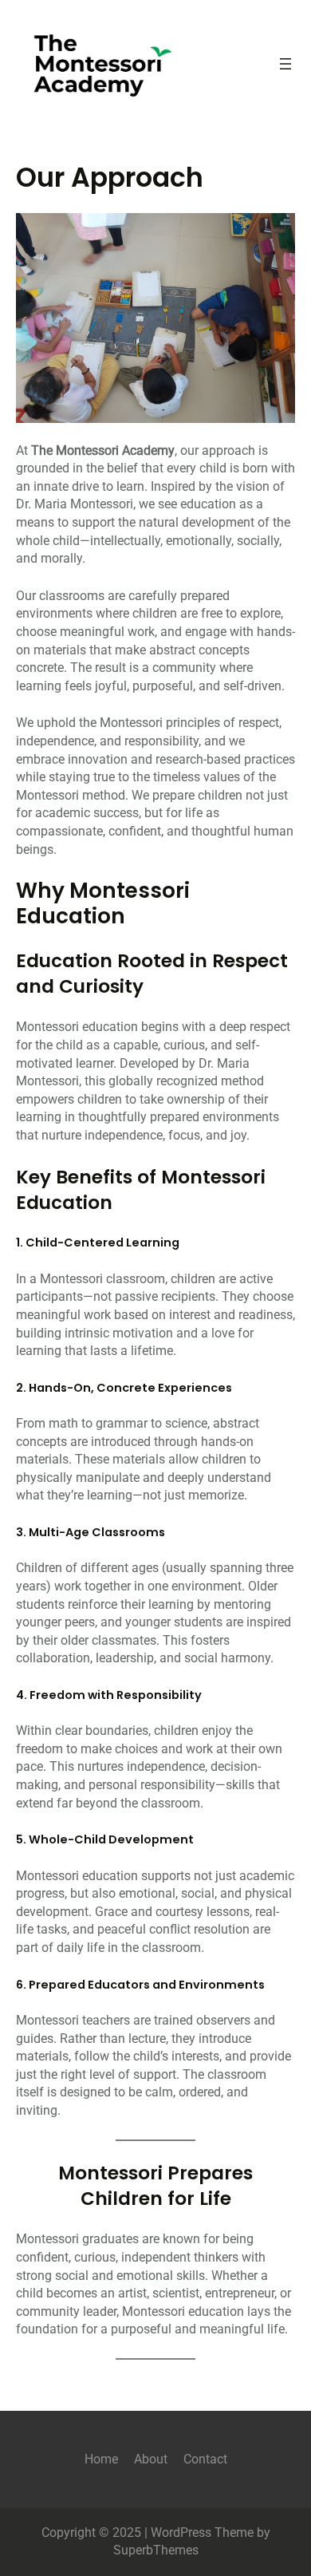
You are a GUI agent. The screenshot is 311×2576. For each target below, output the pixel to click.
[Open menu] (285, 64)
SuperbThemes (156, 2550)
